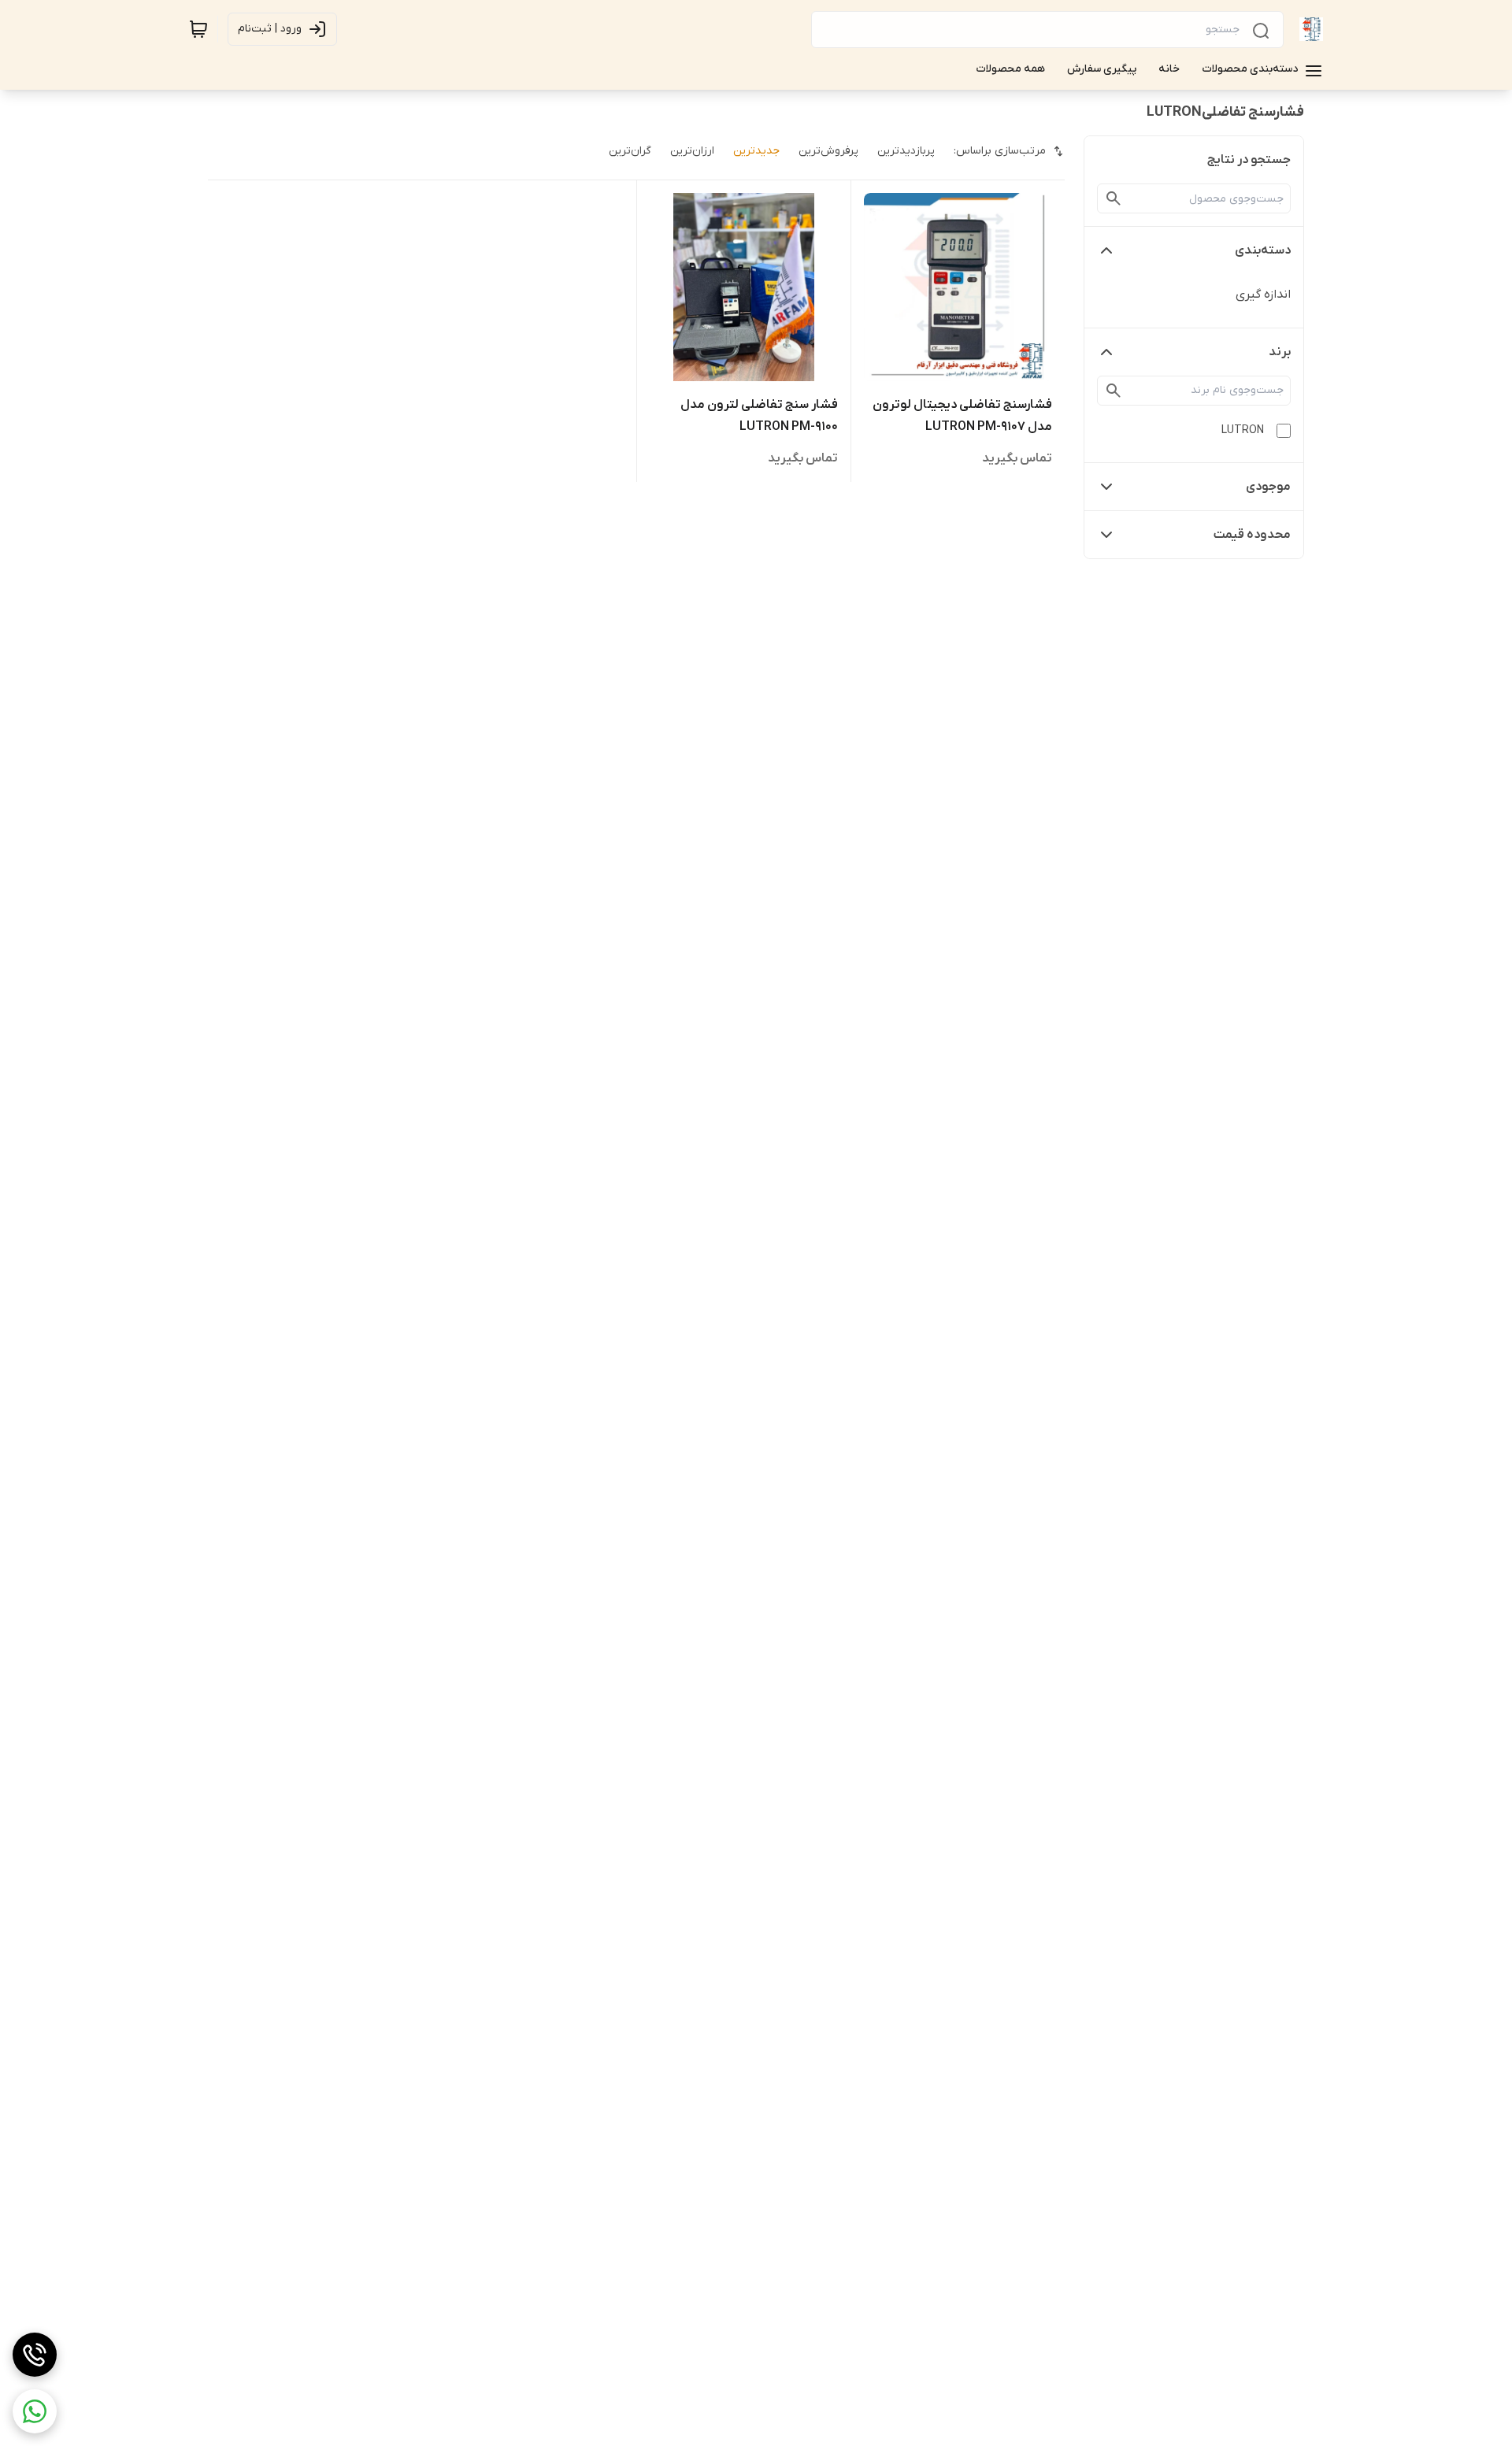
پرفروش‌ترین (828, 151)
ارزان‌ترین (692, 151)
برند (1280, 352)
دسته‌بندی (1263, 250)
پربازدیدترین (906, 151)
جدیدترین (756, 151)
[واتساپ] (35, 2411)
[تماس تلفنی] (35, 2355)
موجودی (1268, 487)
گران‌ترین (630, 151)
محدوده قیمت (1252, 535)
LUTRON (1243, 430)
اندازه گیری (1263, 295)
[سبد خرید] (198, 29)
